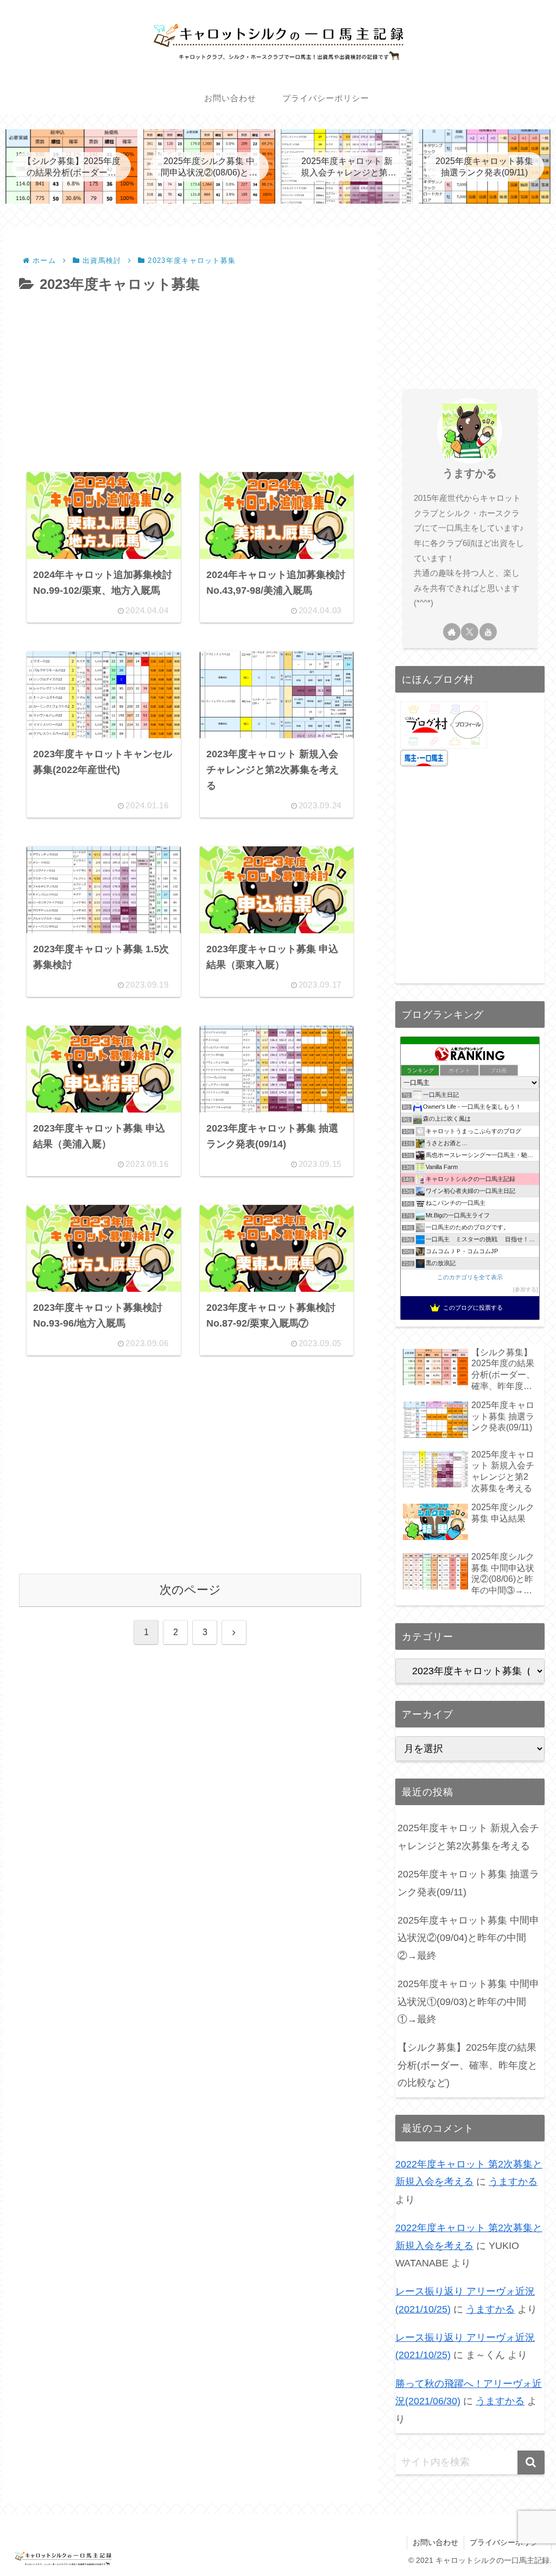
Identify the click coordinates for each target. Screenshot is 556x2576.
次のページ (190, 1590)
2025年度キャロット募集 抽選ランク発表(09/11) (468, 1883)
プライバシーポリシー (508, 2542)
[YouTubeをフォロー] (488, 632)
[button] (531, 2462)
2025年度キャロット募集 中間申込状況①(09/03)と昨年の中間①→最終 (468, 2002)
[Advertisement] (190, 379)
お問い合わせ (435, 2542)
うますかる (470, 473)
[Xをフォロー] (470, 632)
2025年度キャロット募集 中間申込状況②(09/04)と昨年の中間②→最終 (468, 1938)
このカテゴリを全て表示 (470, 1277)
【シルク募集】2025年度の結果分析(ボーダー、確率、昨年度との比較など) (467, 2065)
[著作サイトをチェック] (452, 632)
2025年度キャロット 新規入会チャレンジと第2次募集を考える (468, 1837)
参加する (526, 1289)
